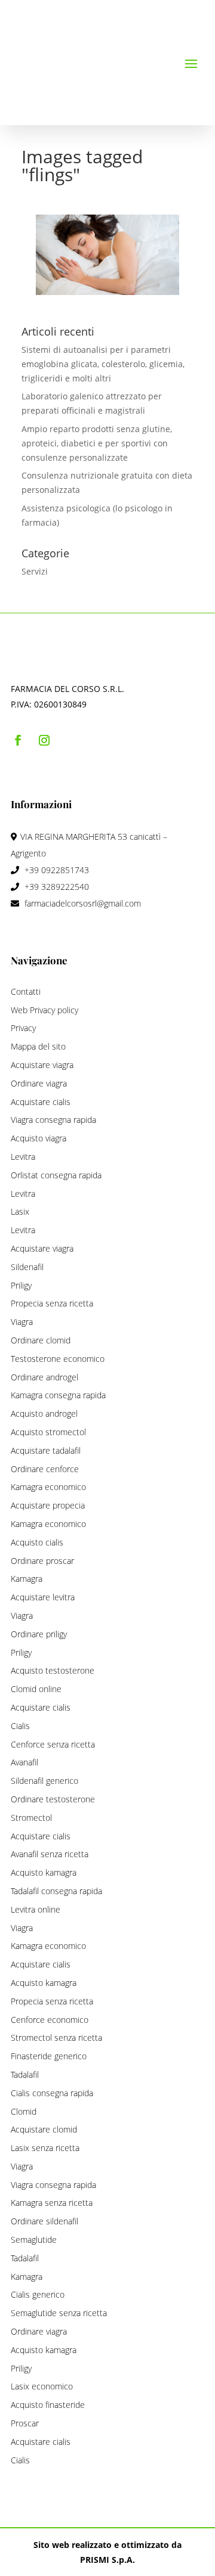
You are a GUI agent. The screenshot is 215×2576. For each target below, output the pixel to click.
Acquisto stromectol (48, 1432)
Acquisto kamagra (44, 1872)
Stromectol (31, 1818)
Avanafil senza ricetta (50, 1854)
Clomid (24, 2111)
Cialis (20, 1726)
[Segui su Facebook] (18, 740)
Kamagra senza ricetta (52, 2203)
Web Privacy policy (44, 1010)
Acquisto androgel (44, 1413)
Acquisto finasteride (48, 2405)
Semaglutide (34, 2240)
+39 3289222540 (56, 887)
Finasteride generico (49, 2056)
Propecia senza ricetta (52, 1303)
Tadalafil (25, 2074)
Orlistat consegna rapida (56, 1175)
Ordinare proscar (42, 1561)
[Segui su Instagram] (44, 740)
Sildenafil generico (44, 1781)
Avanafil (24, 1762)
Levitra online (36, 1909)
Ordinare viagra (39, 1083)
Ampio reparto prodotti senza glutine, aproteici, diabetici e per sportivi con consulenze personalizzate (97, 443)
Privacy (23, 1028)
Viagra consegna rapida (53, 1120)
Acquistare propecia (48, 1505)
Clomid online (36, 1689)
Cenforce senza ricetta (53, 1744)
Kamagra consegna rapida (58, 1395)
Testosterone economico (58, 1359)
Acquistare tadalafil (46, 1450)
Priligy (21, 1285)
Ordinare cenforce (45, 1469)
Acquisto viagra (39, 1138)
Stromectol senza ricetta (56, 2037)
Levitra (23, 1157)
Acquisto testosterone (53, 1670)
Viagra (22, 1322)
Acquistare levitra (43, 1597)
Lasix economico (42, 2386)
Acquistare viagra (42, 1065)
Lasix (20, 1211)
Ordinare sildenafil (44, 2221)
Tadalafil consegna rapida (56, 1891)
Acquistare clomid (44, 2129)
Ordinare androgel (44, 1377)
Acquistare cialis (41, 1102)
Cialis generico (38, 2294)
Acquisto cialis (37, 1542)
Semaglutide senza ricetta (59, 2313)
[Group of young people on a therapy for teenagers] (107, 255)
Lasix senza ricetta (45, 2148)
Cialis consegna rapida (52, 2093)
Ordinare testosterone (53, 1799)
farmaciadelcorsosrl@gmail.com (83, 903)
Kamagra (27, 1579)
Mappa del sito (38, 1046)
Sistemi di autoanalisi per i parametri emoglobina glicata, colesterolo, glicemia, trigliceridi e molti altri (103, 364)
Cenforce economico (50, 2020)
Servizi (35, 571)
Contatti (26, 991)
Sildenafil (27, 1267)
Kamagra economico (48, 1487)
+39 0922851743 (56, 870)
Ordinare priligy (39, 1634)
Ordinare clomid (41, 1340)
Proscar (25, 2423)
